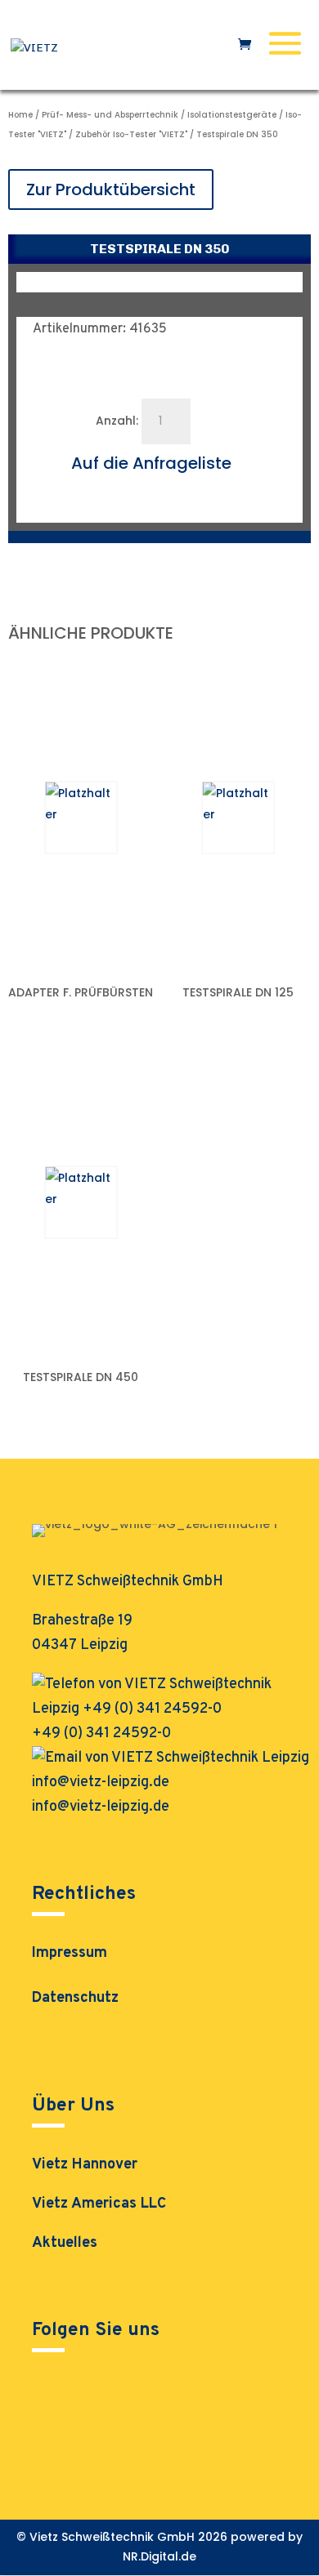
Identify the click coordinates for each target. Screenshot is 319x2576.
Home (20, 115)
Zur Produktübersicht (111, 189)
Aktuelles (65, 2243)
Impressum (70, 1955)
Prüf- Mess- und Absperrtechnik (110, 115)
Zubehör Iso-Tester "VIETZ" (131, 134)
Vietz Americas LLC (99, 2204)
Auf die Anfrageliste (151, 463)
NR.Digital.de (159, 2556)
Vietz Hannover (85, 2165)
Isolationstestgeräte (232, 115)
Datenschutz (75, 2000)
